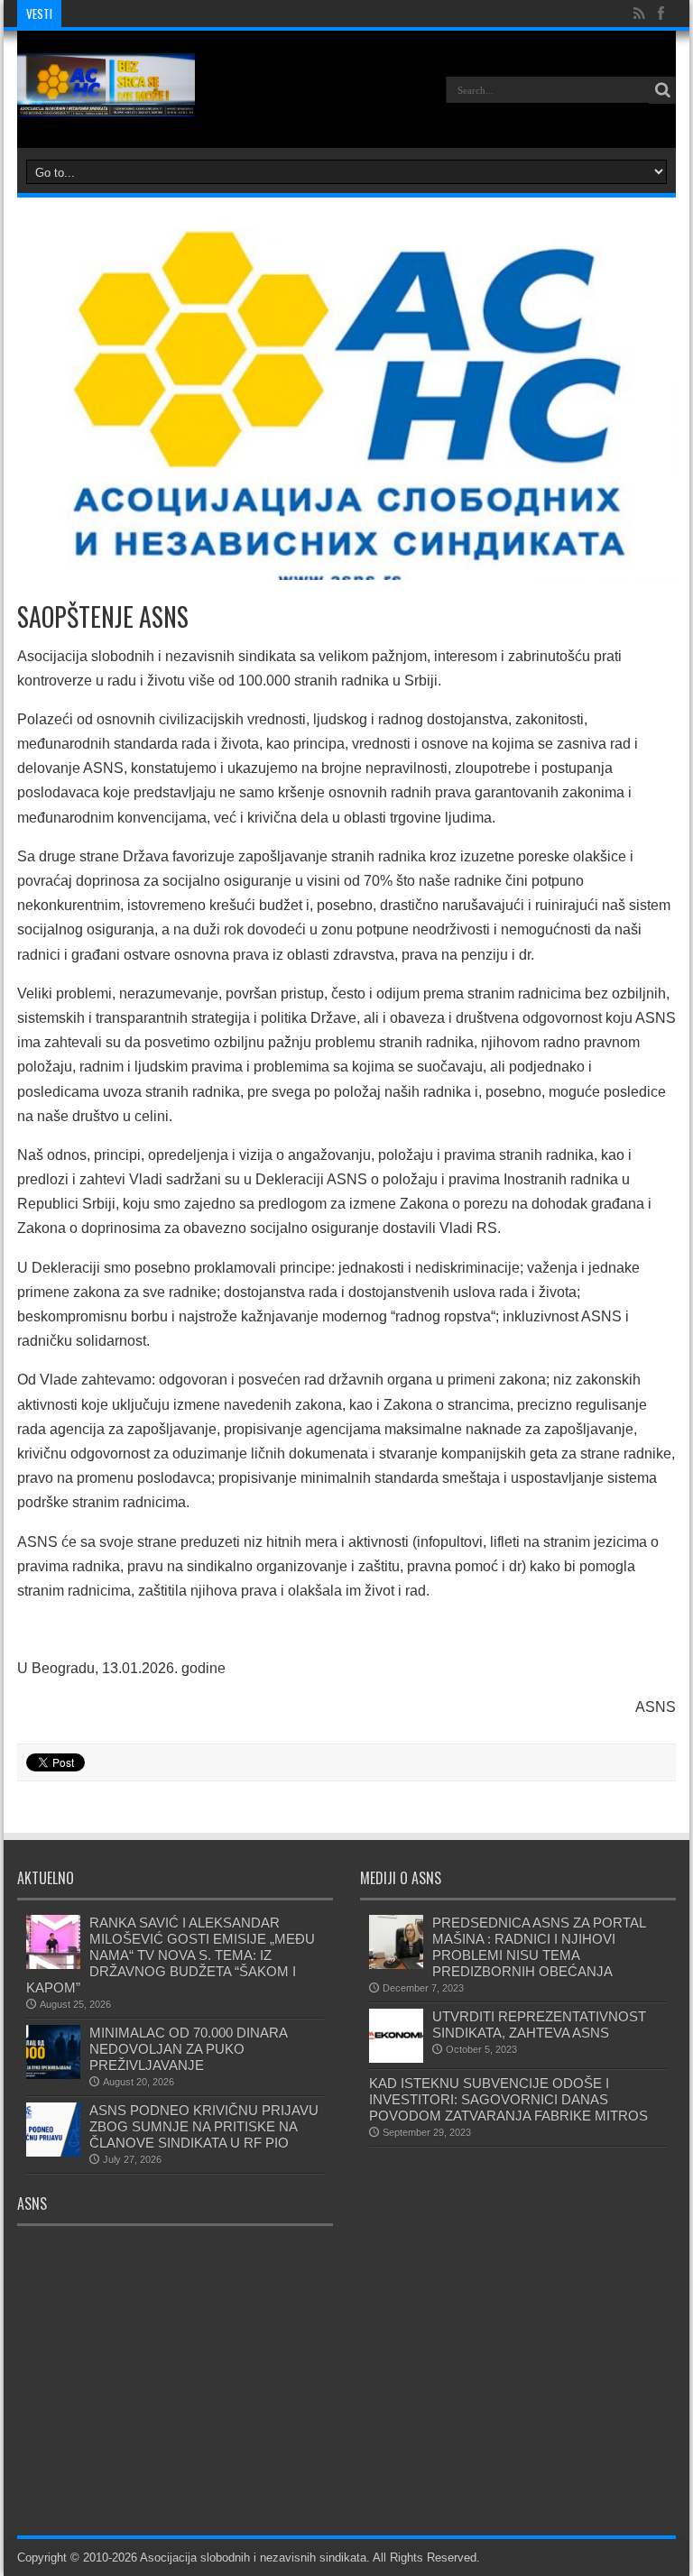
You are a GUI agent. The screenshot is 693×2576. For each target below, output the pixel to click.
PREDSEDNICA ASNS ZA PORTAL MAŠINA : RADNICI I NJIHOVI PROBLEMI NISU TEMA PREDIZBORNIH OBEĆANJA (541, 1947)
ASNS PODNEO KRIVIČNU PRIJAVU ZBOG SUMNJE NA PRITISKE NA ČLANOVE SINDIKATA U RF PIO (204, 2126)
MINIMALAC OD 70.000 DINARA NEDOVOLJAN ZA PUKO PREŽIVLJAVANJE (188, 2049)
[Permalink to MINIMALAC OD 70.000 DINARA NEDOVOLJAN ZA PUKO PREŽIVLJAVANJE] (53, 2075)
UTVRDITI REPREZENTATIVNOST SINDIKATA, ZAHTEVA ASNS (539, 2024)
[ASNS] (106, 103)
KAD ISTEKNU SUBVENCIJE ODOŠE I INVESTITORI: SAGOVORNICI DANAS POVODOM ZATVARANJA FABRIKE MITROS (508, 2099)
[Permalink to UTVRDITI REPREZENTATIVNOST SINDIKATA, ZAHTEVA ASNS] (396, 2059)
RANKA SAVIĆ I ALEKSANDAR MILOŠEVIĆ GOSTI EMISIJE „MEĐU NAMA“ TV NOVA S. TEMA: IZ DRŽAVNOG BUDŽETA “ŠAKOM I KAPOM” (171, 1955)
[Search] (662, 90)
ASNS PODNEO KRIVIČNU (138, 14)
